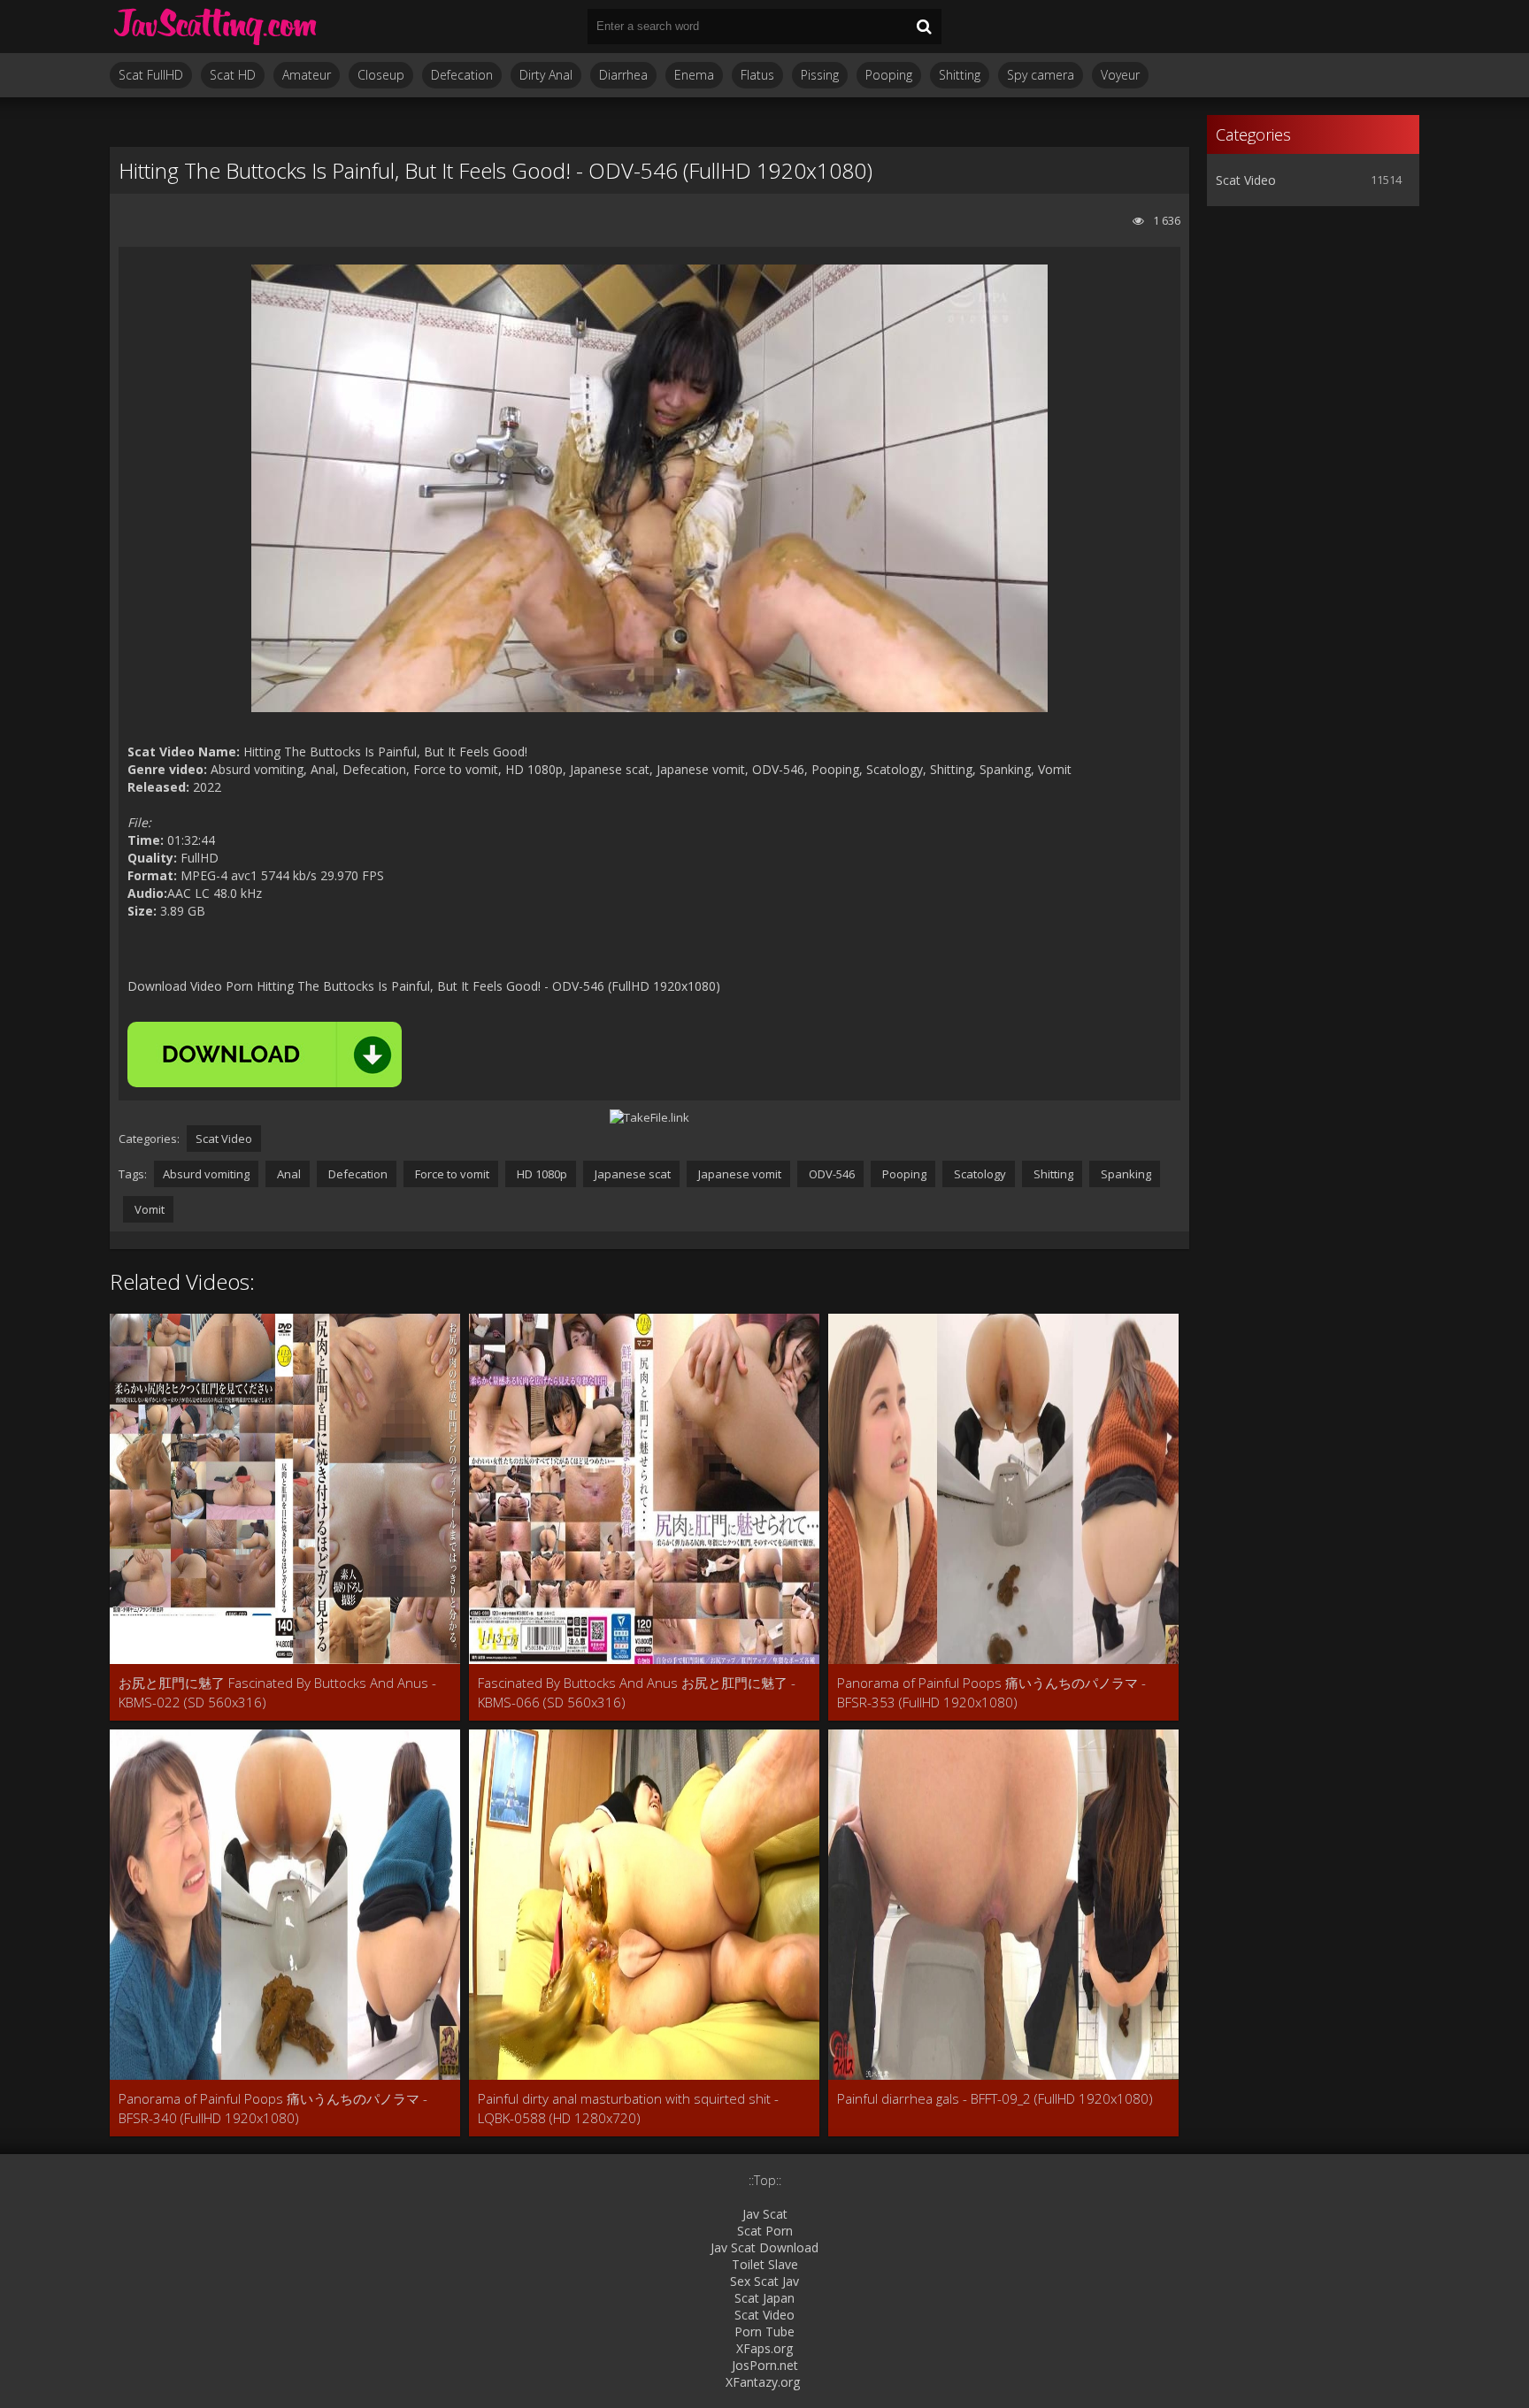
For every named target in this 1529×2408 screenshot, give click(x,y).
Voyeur (1120, 75)
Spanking (1125, 1174)
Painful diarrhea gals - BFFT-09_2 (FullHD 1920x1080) (995, 2098)
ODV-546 (830, 1174)
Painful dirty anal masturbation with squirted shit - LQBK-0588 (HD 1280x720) (628, 2108)
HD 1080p (541, 1174)
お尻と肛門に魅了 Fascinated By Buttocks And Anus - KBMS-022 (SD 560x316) (277, 1692)
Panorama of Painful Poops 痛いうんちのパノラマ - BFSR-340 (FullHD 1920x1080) (273, 2108)
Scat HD (233, 75)
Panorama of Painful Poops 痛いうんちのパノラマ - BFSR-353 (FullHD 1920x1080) (991, 1692)
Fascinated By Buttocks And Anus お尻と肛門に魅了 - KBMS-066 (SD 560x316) (637, 1692)
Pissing (820, 75)
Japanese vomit (738, 1174)
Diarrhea (623, 75)
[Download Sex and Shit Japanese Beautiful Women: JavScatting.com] (216, 27)
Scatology (979, 1174)
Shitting (960, 75)
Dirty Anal (546, 75)
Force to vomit (451, 1174)
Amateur (307, 75)
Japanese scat (631, 1174)
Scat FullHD (151, 75)
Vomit (148, 1209)
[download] (265, 1054)
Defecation (462, 75)
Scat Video (224, 1139)
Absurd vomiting (206, 1174)
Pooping (889, 75)
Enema (694, 75)
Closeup (381, 75)
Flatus (757, 75)
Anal (288, 1174)
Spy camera (1041, 75)
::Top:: (765, 2180)
